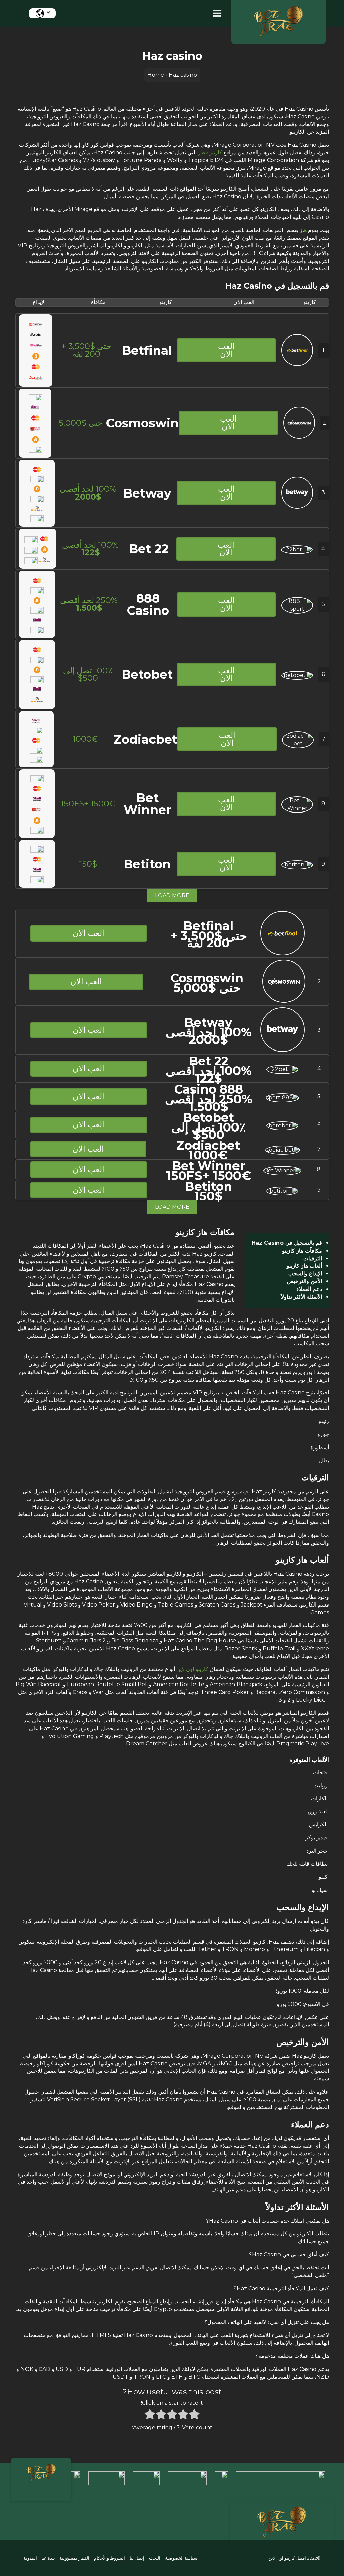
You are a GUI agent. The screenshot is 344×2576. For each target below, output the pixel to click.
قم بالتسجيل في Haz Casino (287, 1243)
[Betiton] (297, 864)
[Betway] (297, 507)
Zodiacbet (145, 739)
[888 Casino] (297, 609)
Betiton (147, 864)
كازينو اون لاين (192, 1669)
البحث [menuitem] (155, 2558)
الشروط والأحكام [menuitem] (110, 2558)
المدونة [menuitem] (30, 2558)
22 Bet (149, 549)
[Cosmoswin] (299, 437)
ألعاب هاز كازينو (304, 1266)
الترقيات (313, 1258)
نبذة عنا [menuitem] (48, 2558)
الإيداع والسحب (305, 1274)
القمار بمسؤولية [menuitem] (75, 2558)
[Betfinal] (297, 364)
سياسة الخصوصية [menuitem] (181, 2558)
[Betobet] (297, 675)
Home (156, 75)
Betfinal (147, 350)
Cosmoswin (142, 423)
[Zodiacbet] (298, 743)
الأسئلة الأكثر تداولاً (302, 1297)
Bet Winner (147, 804)
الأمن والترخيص (305, 1281)
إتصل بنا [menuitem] (137, 2558)
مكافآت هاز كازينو (302, 1251)
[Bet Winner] (297, 808)
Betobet (147, 674)
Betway (147, 493)
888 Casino (148, 604)
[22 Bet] (297, 549)
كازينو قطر (210, 152)
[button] (216, 14)
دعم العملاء (309, 1289)
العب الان (226, 350)
